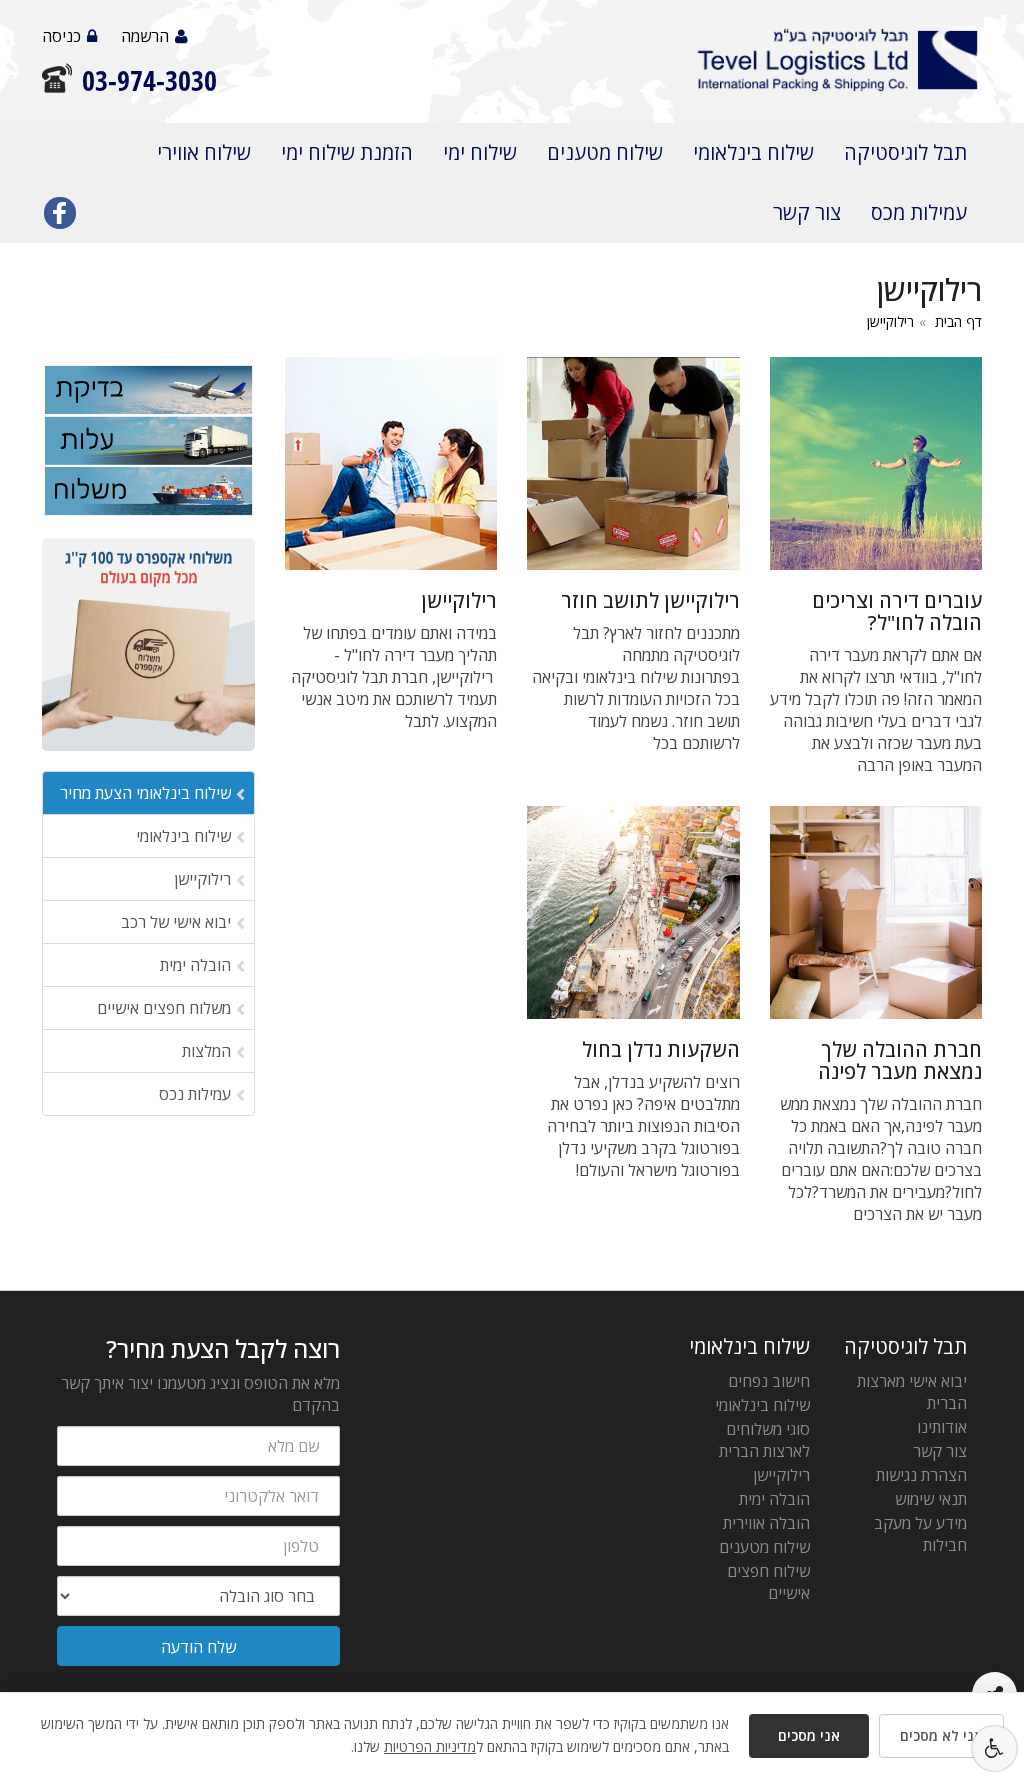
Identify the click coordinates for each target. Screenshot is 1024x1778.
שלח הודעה (198, 1647)
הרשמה (145, 36)
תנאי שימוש (931, 1499)
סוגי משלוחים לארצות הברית (764, 1440)
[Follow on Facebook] (60, 217)
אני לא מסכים (941, 1735)
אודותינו (942, 1427)
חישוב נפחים (769, 1381)
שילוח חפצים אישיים (768, 1582)
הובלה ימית (774, 1499)
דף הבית (958, 321)
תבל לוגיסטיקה (905, 152)
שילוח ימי (480, 152)
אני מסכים (809, 1735)
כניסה (61, 36)
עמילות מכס (919, 212)
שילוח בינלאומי (753, 152)
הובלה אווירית (766, 1523)
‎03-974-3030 (149, 80)
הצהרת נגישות (921, 1475)
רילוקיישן (890, 321)
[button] (994, 1748)
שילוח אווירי (204, 152)
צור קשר (807, 212)
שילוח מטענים (605, 152)
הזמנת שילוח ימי (347, 152)
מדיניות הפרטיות (430, 1746)
